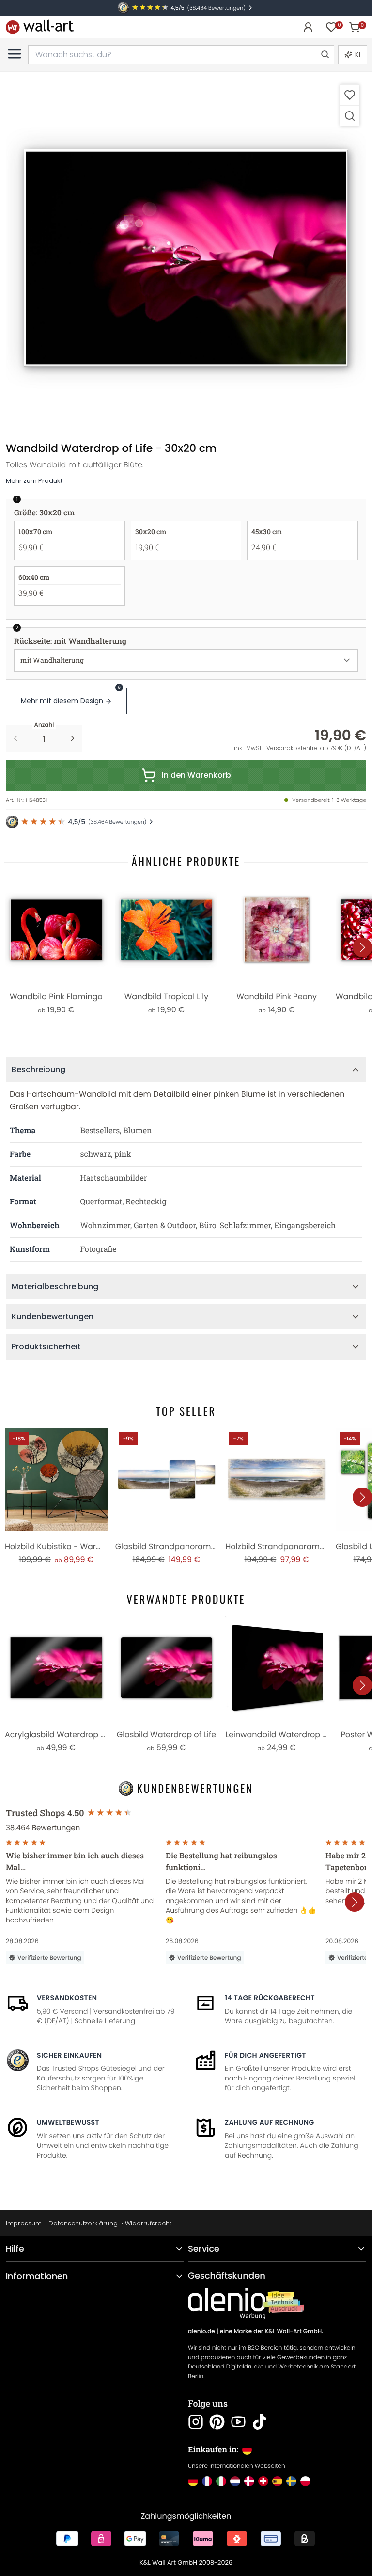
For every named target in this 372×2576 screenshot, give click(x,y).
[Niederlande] (235, 2481)
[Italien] (221, 2481)
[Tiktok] (260, 2422)
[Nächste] (362, 947)
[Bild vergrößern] (350, 116)
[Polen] (305, 2481)
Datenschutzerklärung (83, 2223)
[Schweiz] (263, 2481)
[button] (186, 258)
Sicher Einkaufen (69, 2055)
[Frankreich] (207, 2481)
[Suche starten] (325, 55)
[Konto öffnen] (308, 27)
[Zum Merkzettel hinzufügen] (350, 95)
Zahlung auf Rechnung (270, 2122)
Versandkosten (67, 1998)
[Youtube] (238, 2422)
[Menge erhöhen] (73, 738)
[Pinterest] (217, 2422)
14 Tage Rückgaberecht (270, 1998)
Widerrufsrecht (148, 2223)
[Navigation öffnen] (15, 54)
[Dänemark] (249, 2481)
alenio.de (201, 2331)
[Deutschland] (193, 2481)
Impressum (24, 2223)
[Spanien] (277, 2481)
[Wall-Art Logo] (40, 27)
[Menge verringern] (15, 738)
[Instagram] (196, 2422)
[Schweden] (291, 2481)
